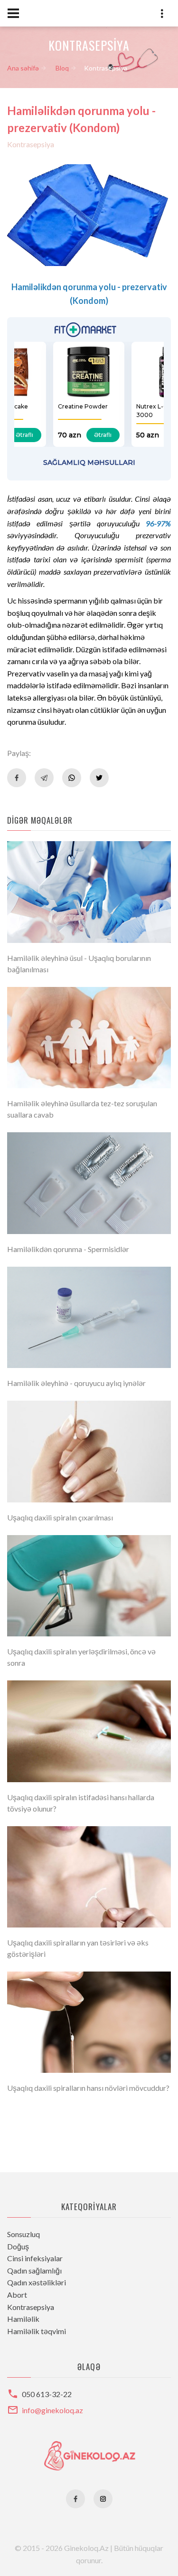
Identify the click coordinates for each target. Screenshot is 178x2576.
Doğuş (18, 2246)
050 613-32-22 (47, 2394)
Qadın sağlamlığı (34, 2270)
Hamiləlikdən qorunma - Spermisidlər (68, 1249)
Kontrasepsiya (31, 144)
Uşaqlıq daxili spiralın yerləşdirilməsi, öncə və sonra (81, 1657)
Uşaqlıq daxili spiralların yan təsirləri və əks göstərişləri (78, 1948)
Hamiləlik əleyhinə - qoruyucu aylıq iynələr (76, 1383)
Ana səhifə (23, 68)
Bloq (62, 68)
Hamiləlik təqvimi (37, 2331)
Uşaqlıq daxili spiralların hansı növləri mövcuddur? (88, 2088)
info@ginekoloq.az (52, 2410)
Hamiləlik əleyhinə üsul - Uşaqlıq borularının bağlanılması (79, 964)
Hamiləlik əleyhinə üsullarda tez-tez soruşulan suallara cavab (82, 1109)
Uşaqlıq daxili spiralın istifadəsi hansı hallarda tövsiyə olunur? (81, 1803)
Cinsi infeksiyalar (35, 2258)
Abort (17, 2295)
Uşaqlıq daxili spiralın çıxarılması (60, 1517)
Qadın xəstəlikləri (37, 2282)
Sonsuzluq (23, 2234)
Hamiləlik (23, 2319)
